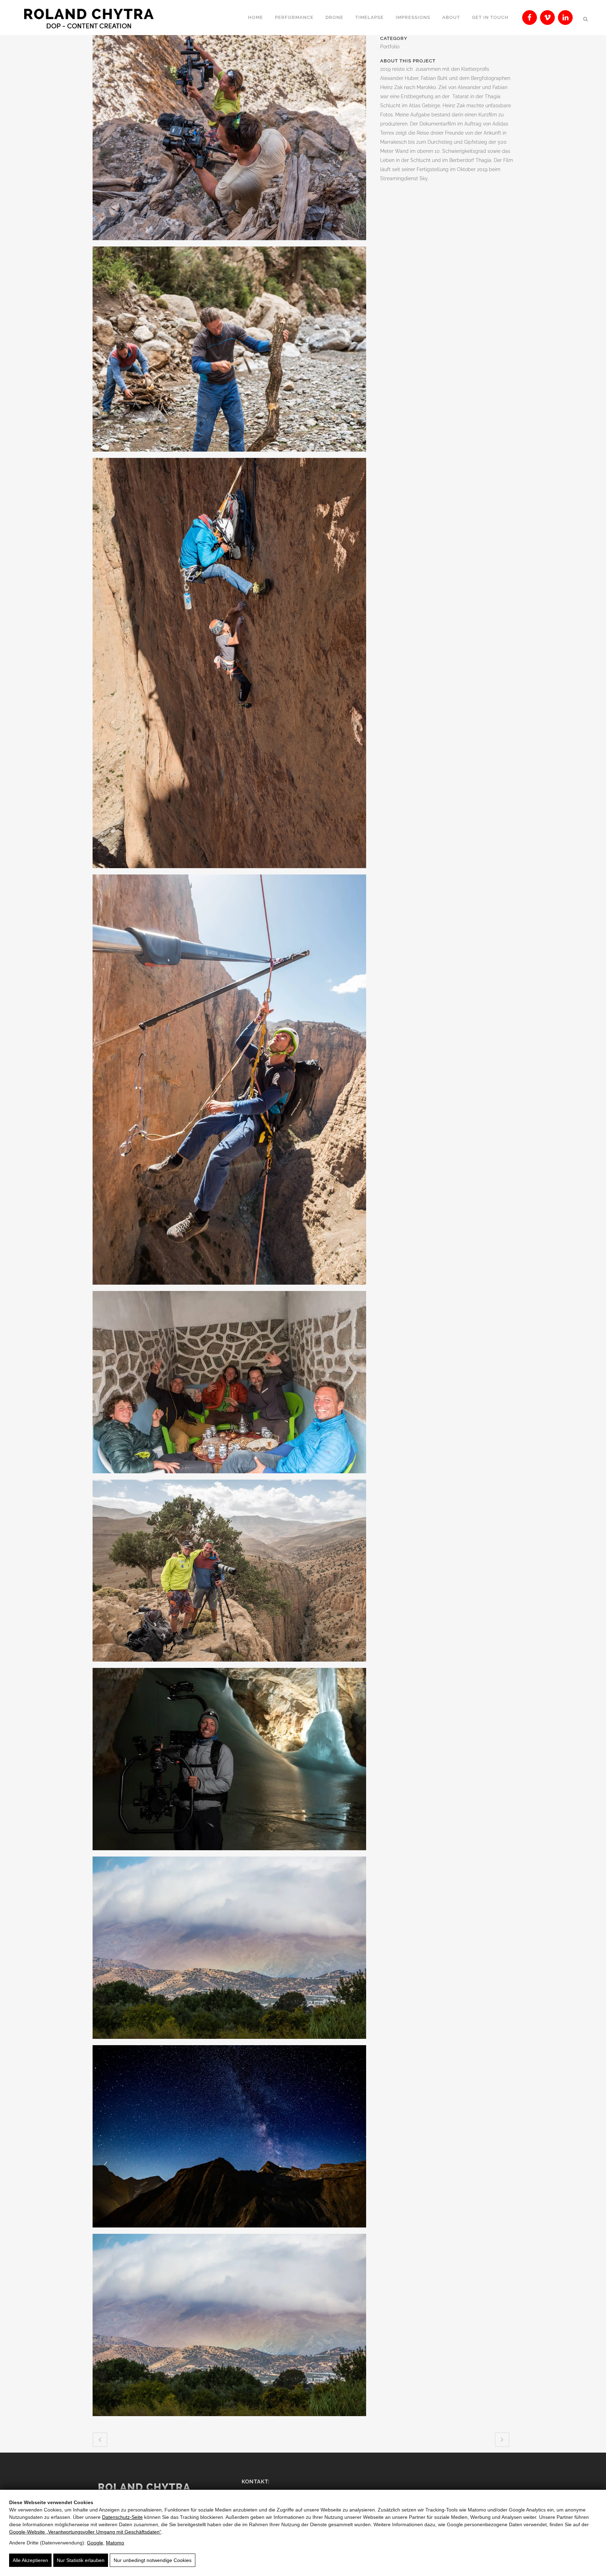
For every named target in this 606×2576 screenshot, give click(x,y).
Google (95, 2543)
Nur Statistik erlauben (81, 2560)
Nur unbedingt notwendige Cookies (153, 2560)
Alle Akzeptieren (30, 2560)
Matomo (115, 2543)
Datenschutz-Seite (122, 2517)
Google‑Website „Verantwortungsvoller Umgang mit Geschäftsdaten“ (85, 2532)
